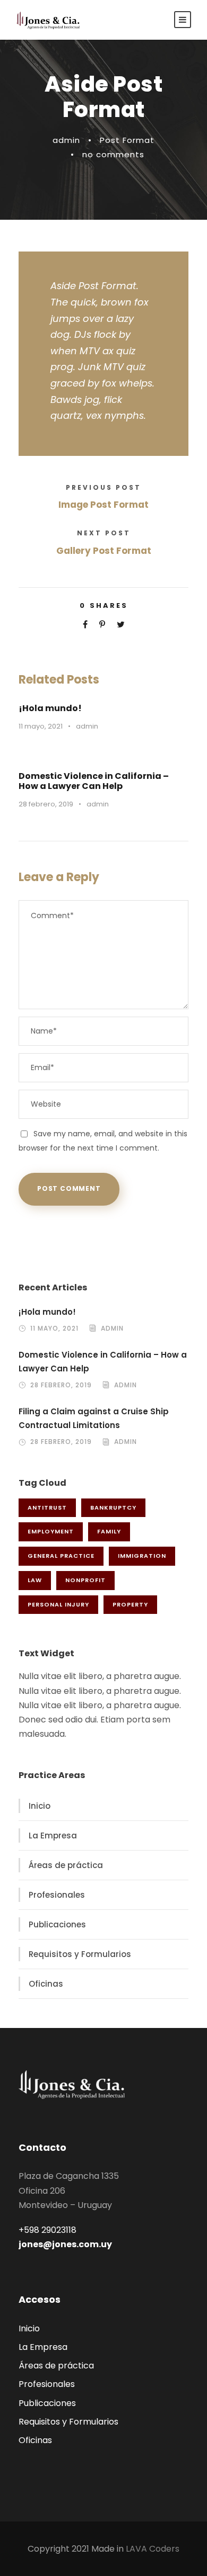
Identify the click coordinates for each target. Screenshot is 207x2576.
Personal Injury (58, 1604)
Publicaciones (57, 1924)
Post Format (127, 140)
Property (130, 1604)
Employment (51, 1531)
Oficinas (46, 1984)
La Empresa (53, 1835)
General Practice (61, 1556)
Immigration (142, 1556)
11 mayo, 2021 (41, 726)
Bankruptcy (113, 1507)
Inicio (40, 1806)
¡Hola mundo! (50, 708)
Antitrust (47, 1507)
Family (109, 1531)
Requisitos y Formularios (80, 1954)
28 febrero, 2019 (46, 804)
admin (66, 140)
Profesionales (57, 1895)
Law (35, 1580)
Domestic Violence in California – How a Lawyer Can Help (94, 781)
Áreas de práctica (66, 1865)
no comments (113, 154)
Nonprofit (85, 1580)
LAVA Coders (153, 2549)
